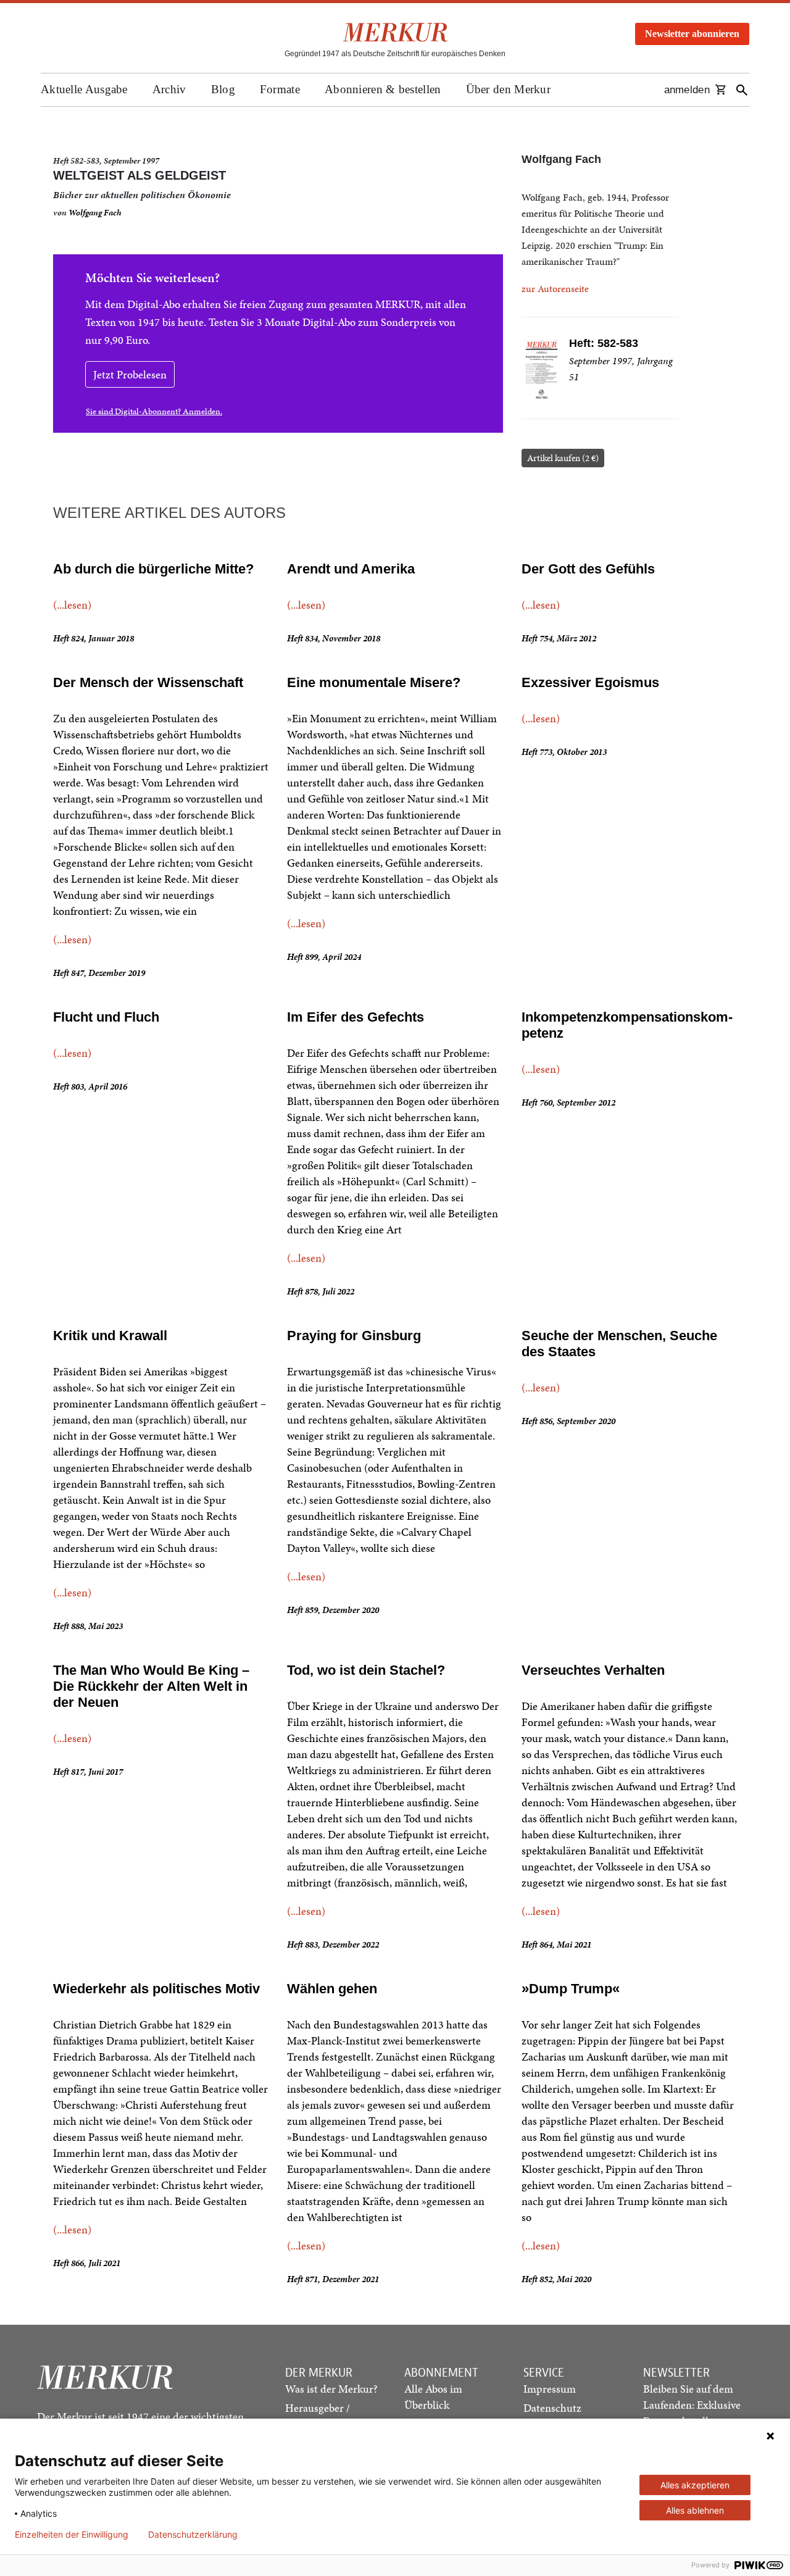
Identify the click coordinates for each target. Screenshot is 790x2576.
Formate (280, 89)
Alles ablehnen (695, 2510)
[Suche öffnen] (742, 90)
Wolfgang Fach (95, 213)
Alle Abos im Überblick (433, 2397)
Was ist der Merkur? (331, 2389)
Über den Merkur (509, 89)
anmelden (687, 90)
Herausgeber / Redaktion (318, 2416)
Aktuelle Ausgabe (84, 89)
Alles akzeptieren (695, 2485)
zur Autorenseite (555, 289)
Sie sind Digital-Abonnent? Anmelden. (154, 411)
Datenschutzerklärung (193, 2535)
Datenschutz (552, 2408)
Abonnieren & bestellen (383, 89)
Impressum (550, 2389)
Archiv (169, 89)
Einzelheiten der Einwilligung (72, 2535)
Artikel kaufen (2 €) (563, 458)
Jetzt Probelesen (130, 374)
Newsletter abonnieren (692, 34)
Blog (223, 89)
